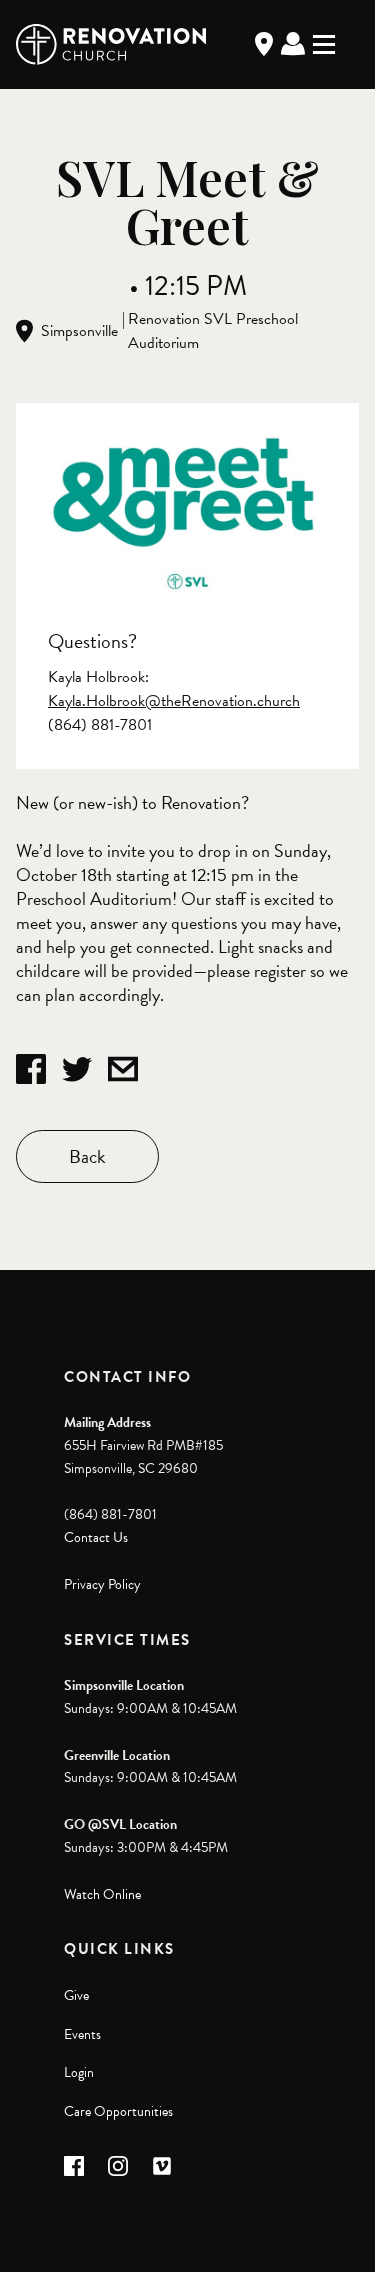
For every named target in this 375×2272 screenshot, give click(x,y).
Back (87, 1156)
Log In (293, 44)
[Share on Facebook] (31, 1069)
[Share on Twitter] (77, 1069)
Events (82, 2034)
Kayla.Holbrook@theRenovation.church (174, 701)
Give (76, 1995)
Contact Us (96, 1537)
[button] (74, 2166)
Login (79, 2072)
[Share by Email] (123, 1069)
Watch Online (102, 1894)
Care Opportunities (118, 2111)
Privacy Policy (102, 1584)
